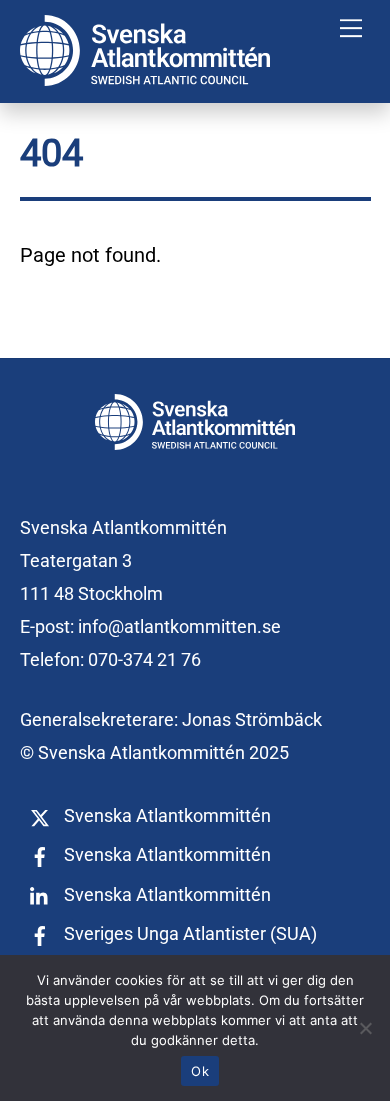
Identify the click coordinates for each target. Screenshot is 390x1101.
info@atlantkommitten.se (179, 626)
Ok (200, 1071)
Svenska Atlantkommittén (165, 815)
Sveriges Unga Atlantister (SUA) (188, 933)
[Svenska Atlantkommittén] (145, 78)
